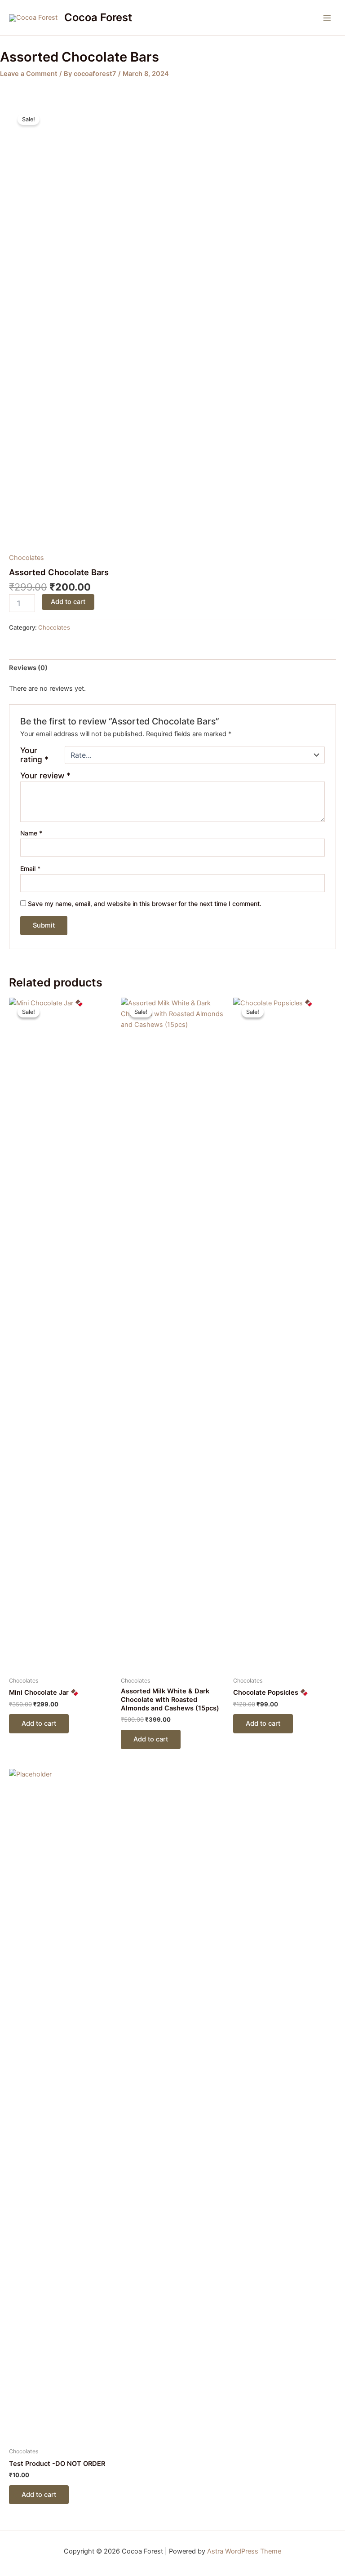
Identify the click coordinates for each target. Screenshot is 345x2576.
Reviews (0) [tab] (28, 668)
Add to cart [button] (39, 1723)
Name (31, 833)
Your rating (34, 755)
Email (30, 868)
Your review (45, 775)
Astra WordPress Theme (244, 2551)
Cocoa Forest (98, 17)
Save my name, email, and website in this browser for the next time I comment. (145, 904)
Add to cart (68, 602)
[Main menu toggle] (327, 18)
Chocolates (27, 558)
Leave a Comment (29, 74)
